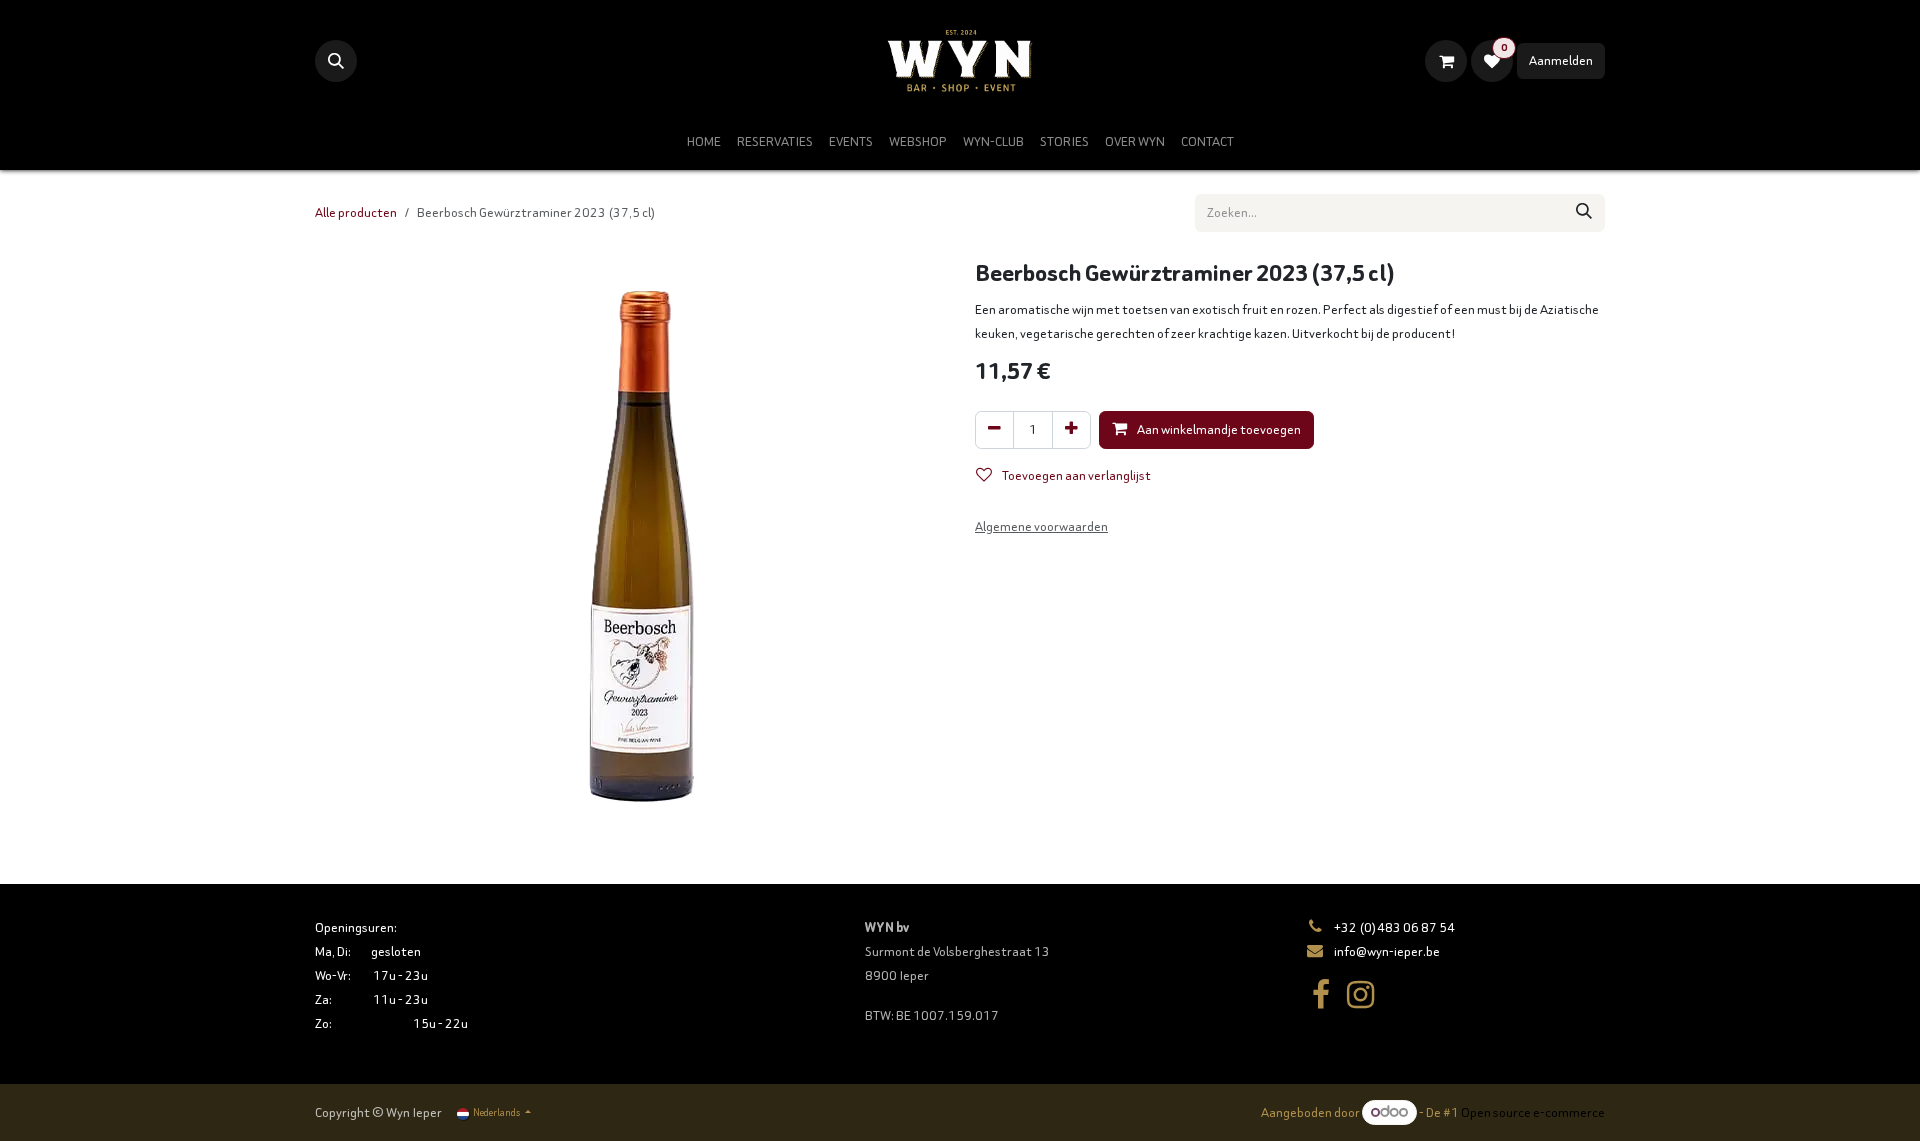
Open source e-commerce (1533, 1112)
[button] (336, 61)
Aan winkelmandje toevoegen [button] (1218, 429)
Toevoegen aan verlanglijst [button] (1075, 475)
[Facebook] (1321, 995)
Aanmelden (1561, 60)
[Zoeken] (1584, 213)
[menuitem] (704, 142)
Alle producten (356, 212)
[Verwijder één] (994, 430)
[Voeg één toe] (1071, 430)
